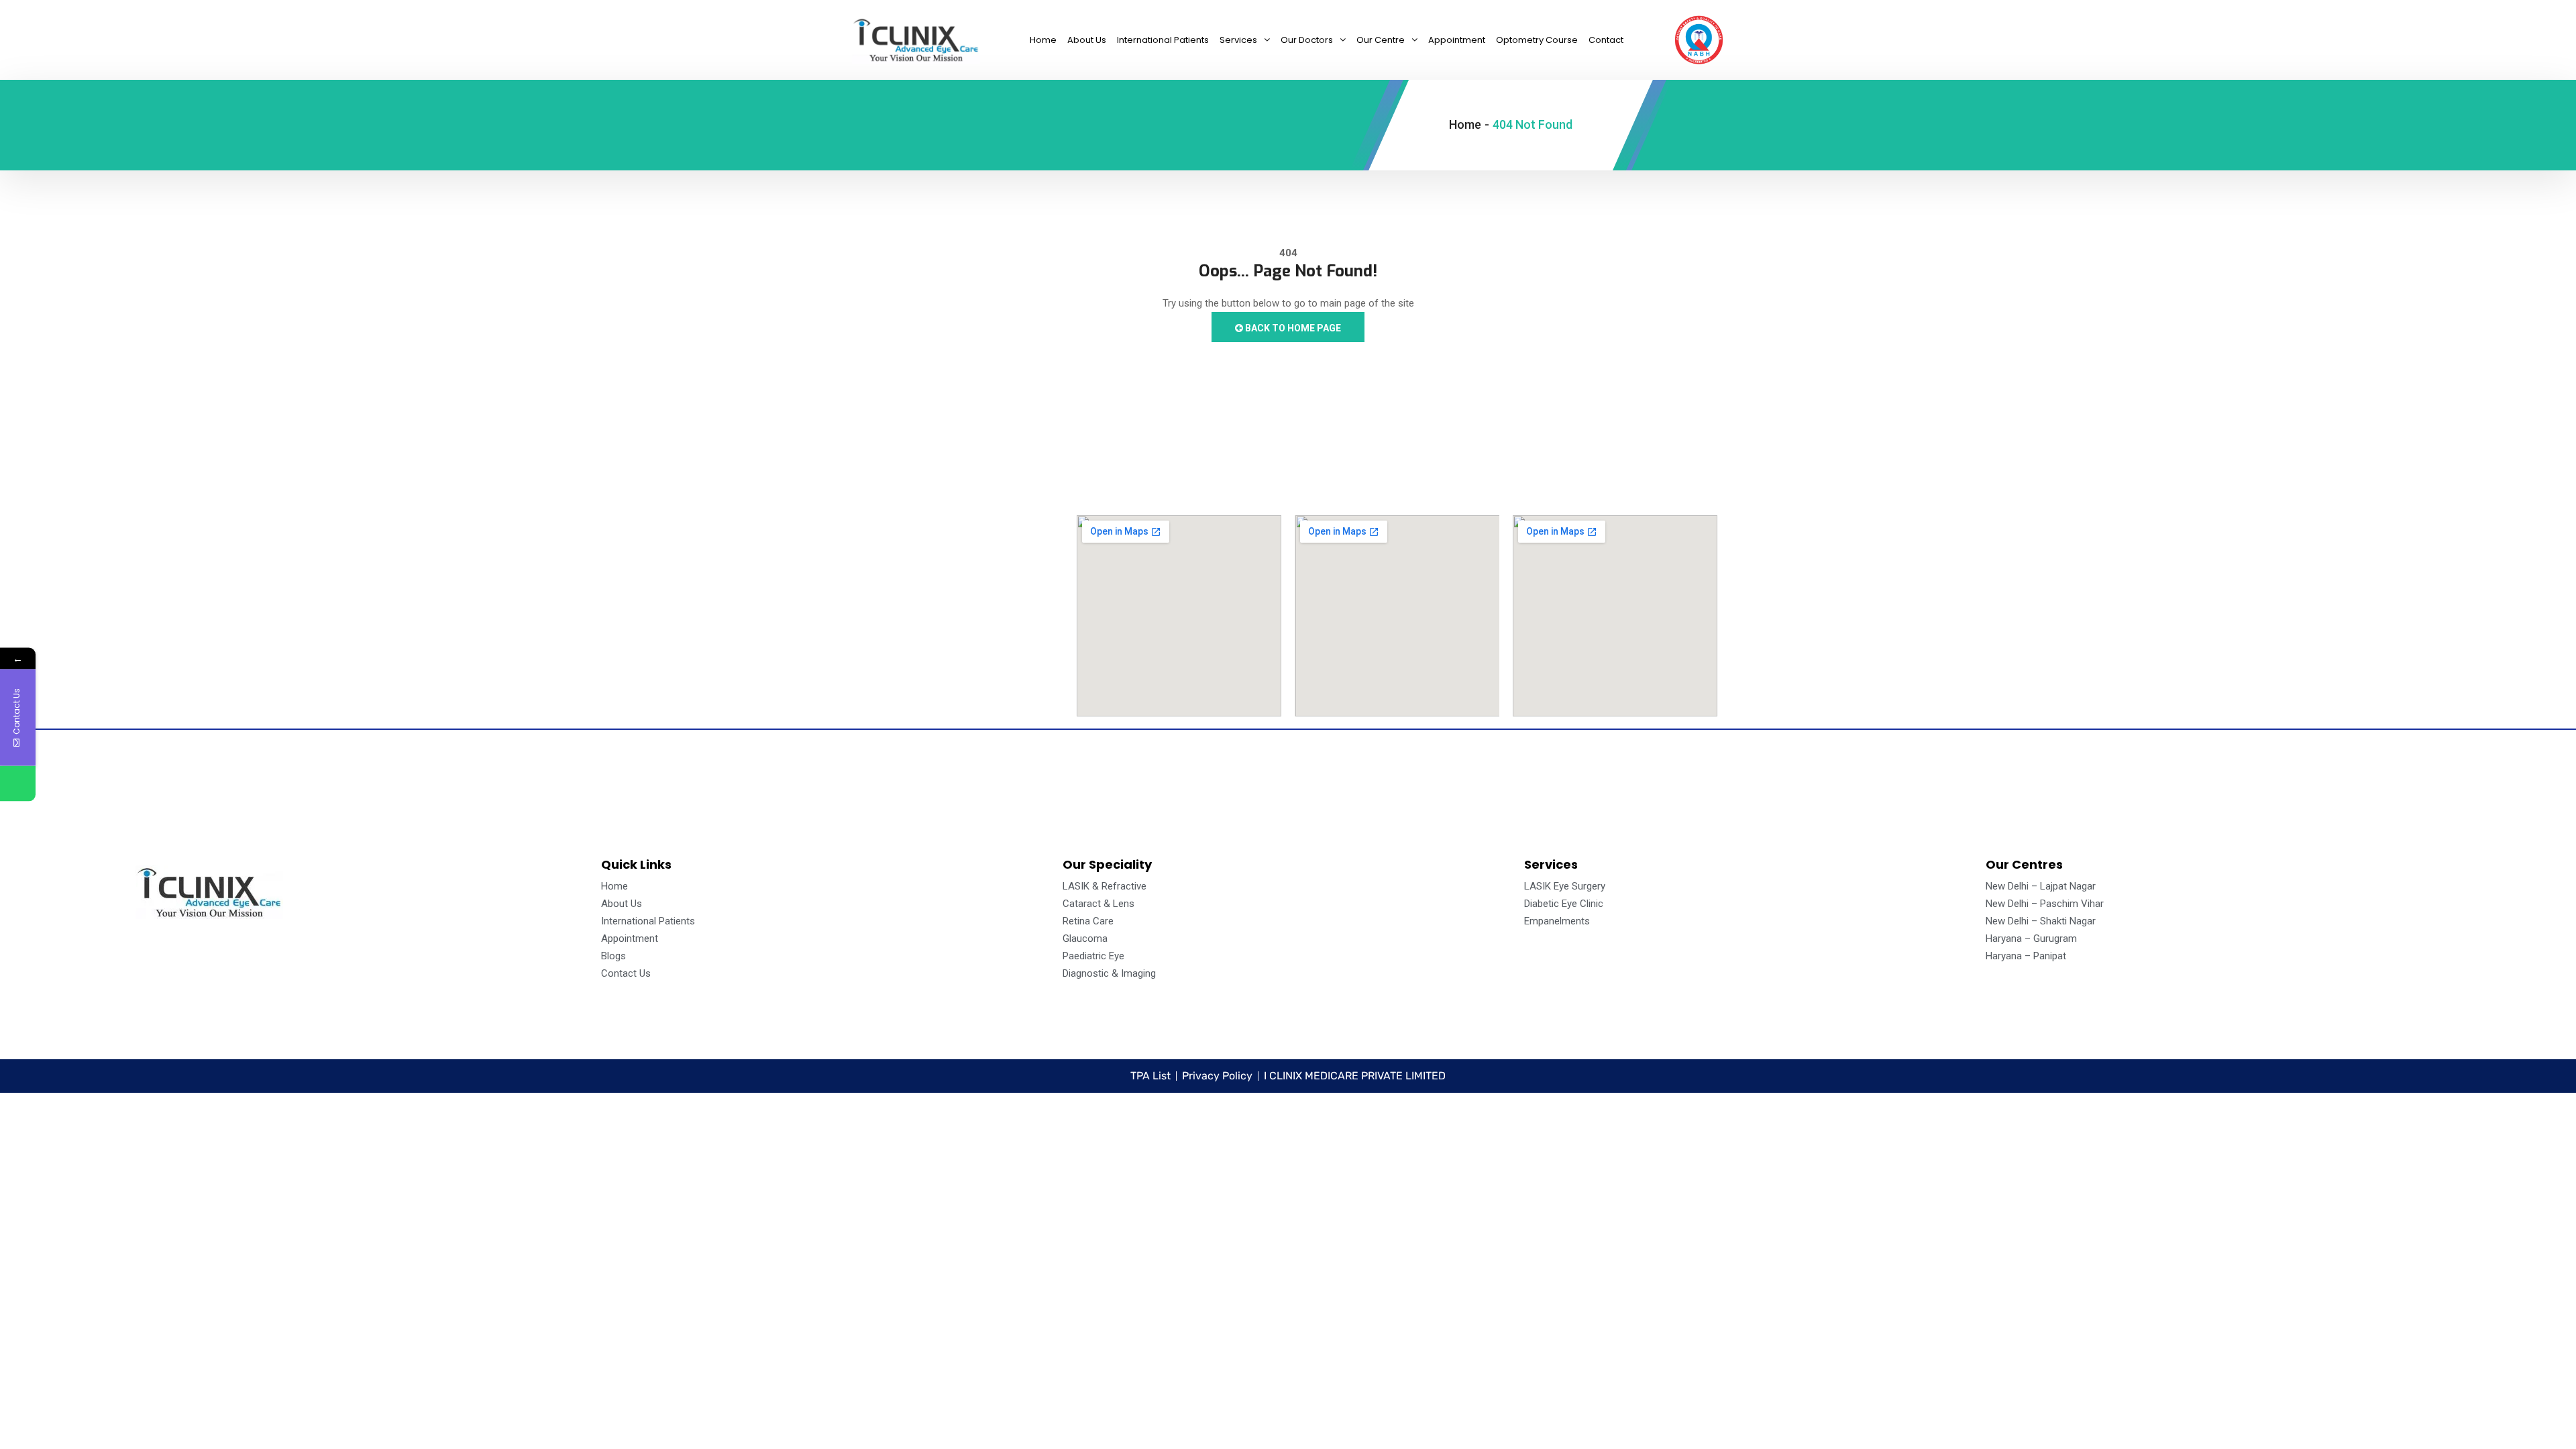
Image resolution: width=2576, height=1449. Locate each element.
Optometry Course (1537, 40)
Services (1238, 40)
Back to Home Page (1292, 328)
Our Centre (1381, 40)
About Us (1087, 40)
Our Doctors (1307, 40)
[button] (1245, 40)
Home (1043, 40)
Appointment (1457, 40)
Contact (1606, 40)
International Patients (1163, 40)
